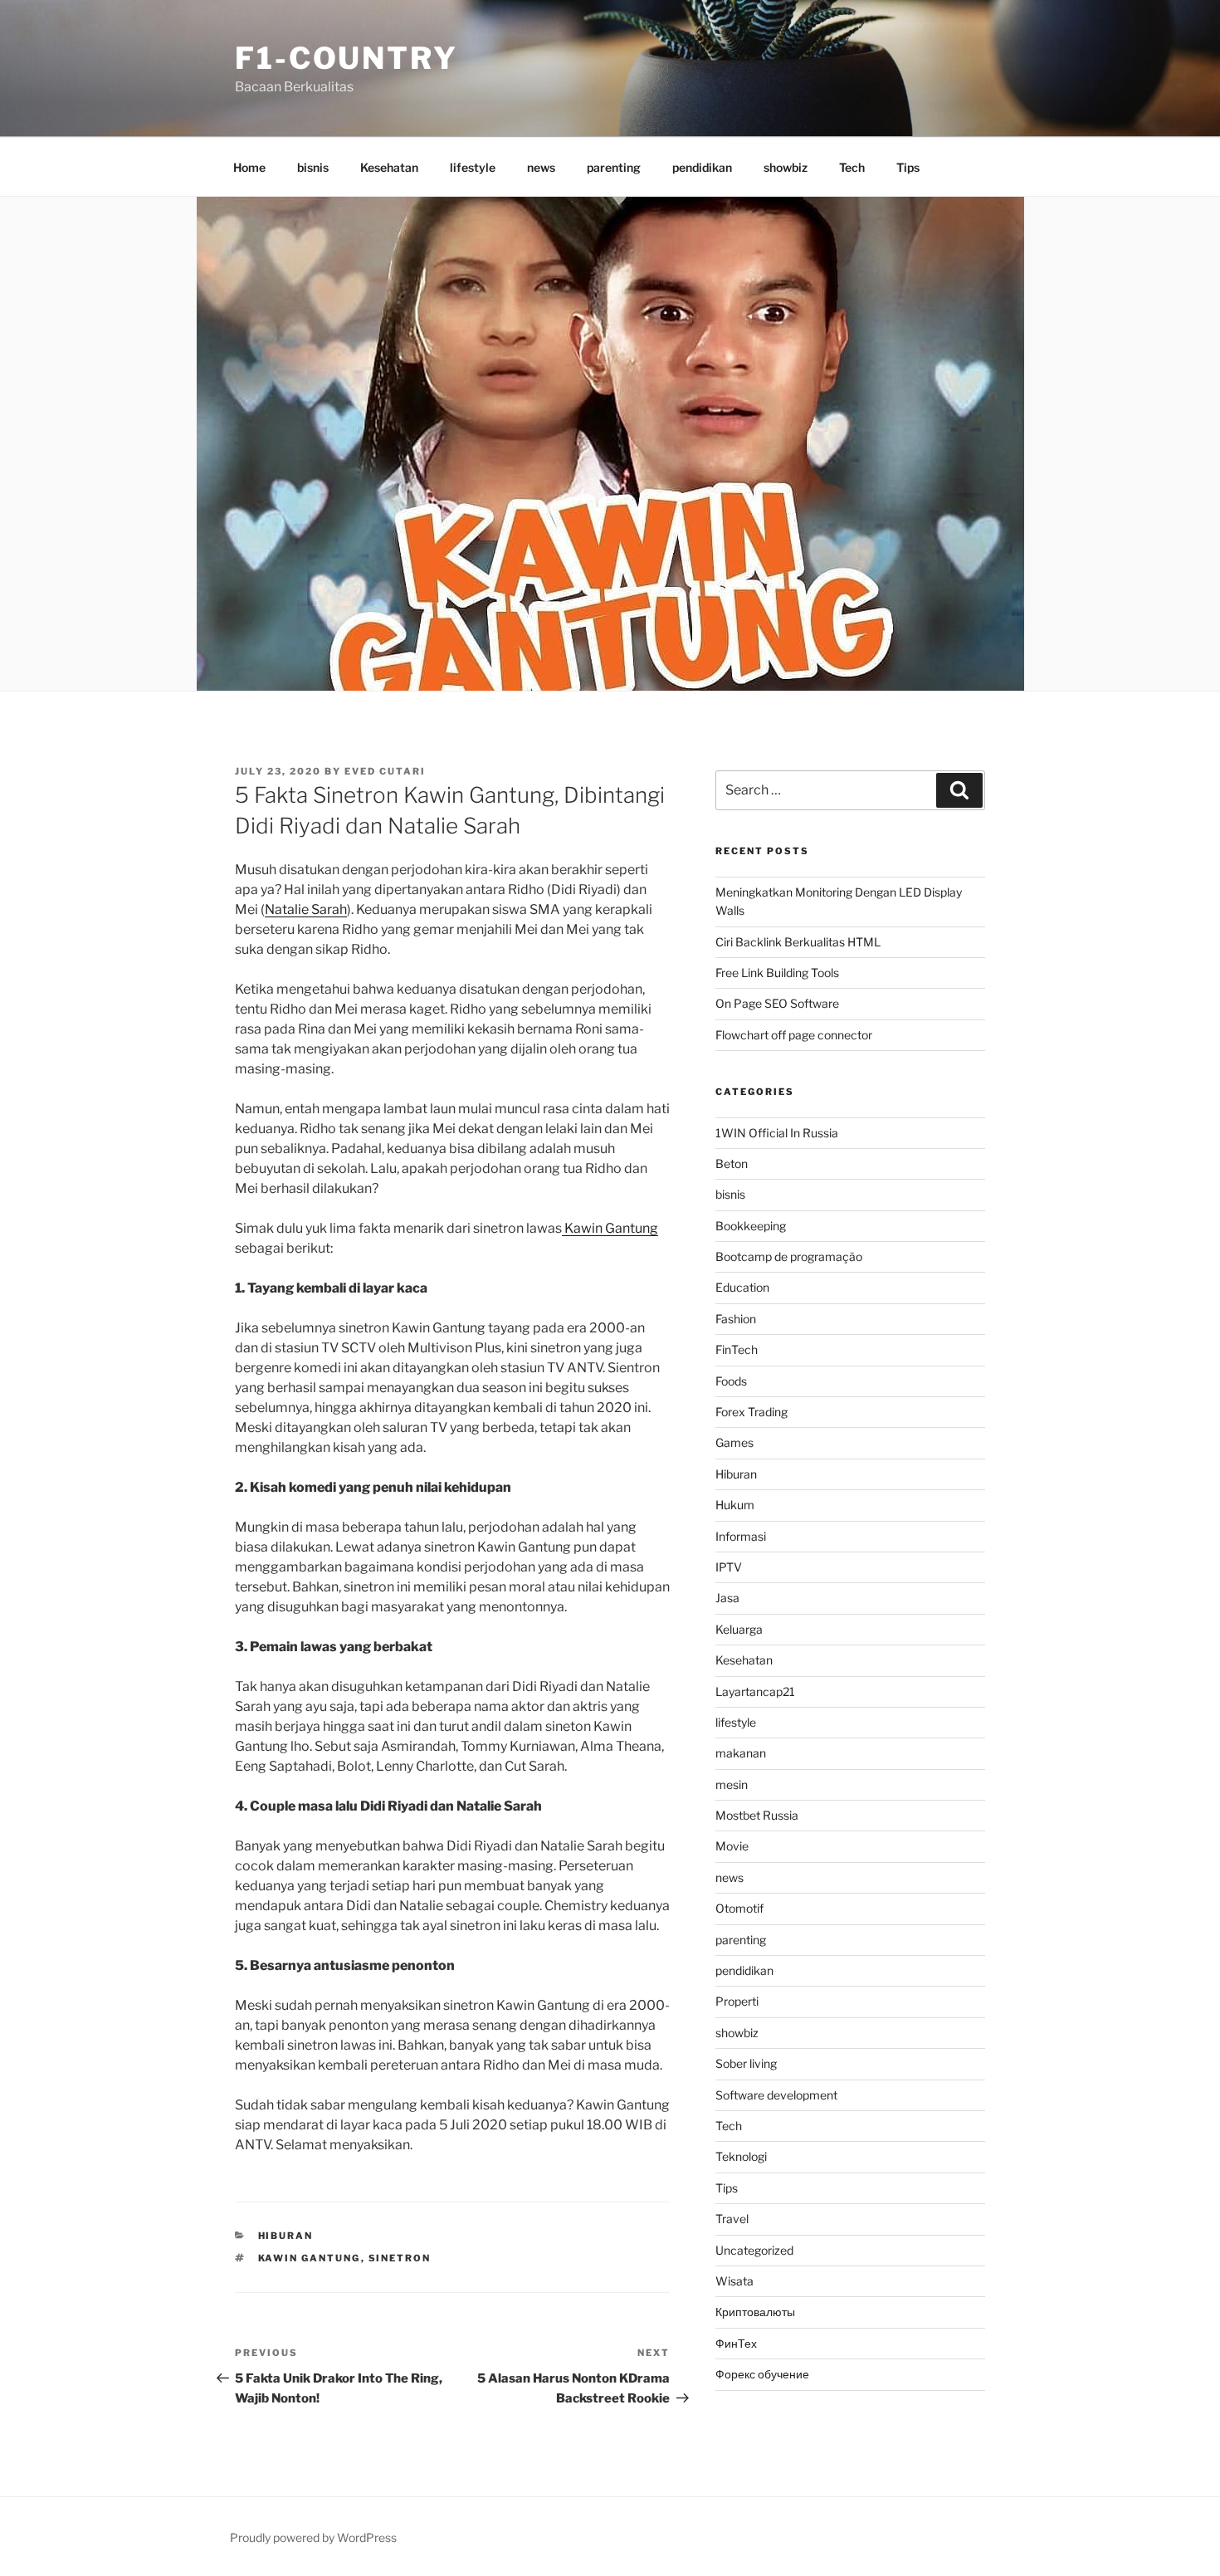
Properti (737, 2001)
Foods (731, 1381)
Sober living (746, 2063)
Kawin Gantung (610, 1228)
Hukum (735, 1505)
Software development (776, 2095)
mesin (732, 1784)
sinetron (400, 2258)
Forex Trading (752, 1412)
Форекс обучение (762, 2374)
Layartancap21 (755, 1691)
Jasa (727, 1598)
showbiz (786, 167)
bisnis (313, 167)
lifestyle (473, 167)
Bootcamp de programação (789, 1256)
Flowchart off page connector (794, 1035)
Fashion (736, 1319)
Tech (852, 167)
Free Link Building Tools (777, 973)
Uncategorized (754, 2250)
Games (734, 1442)
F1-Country (346, 58)
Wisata (734, 2281)
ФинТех (736, 2343)
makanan (741, 1753)
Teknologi (741, 2156)
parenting (614, 167)
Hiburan (286, 2236)
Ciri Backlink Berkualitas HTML (798, 942)
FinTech (737, 1349)
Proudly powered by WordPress (313, 2537)
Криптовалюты (755, 2312)
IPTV (729, 1567)
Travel (732, 2219)
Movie (732, 1846)
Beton (732, 1163)
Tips (908, 167)
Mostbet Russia (757, 1815)
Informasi (741, 1536)
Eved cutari (385, 771)
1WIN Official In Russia (777, 1133)
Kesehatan (389, 167)
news (541, 167)
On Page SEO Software (777, 1003)
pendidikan (702, 167)
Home (249, 167)
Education (742, 1287)
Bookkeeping (751, 1226)
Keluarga (739, 1629)
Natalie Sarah (306, 909)
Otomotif (739, 1908)
